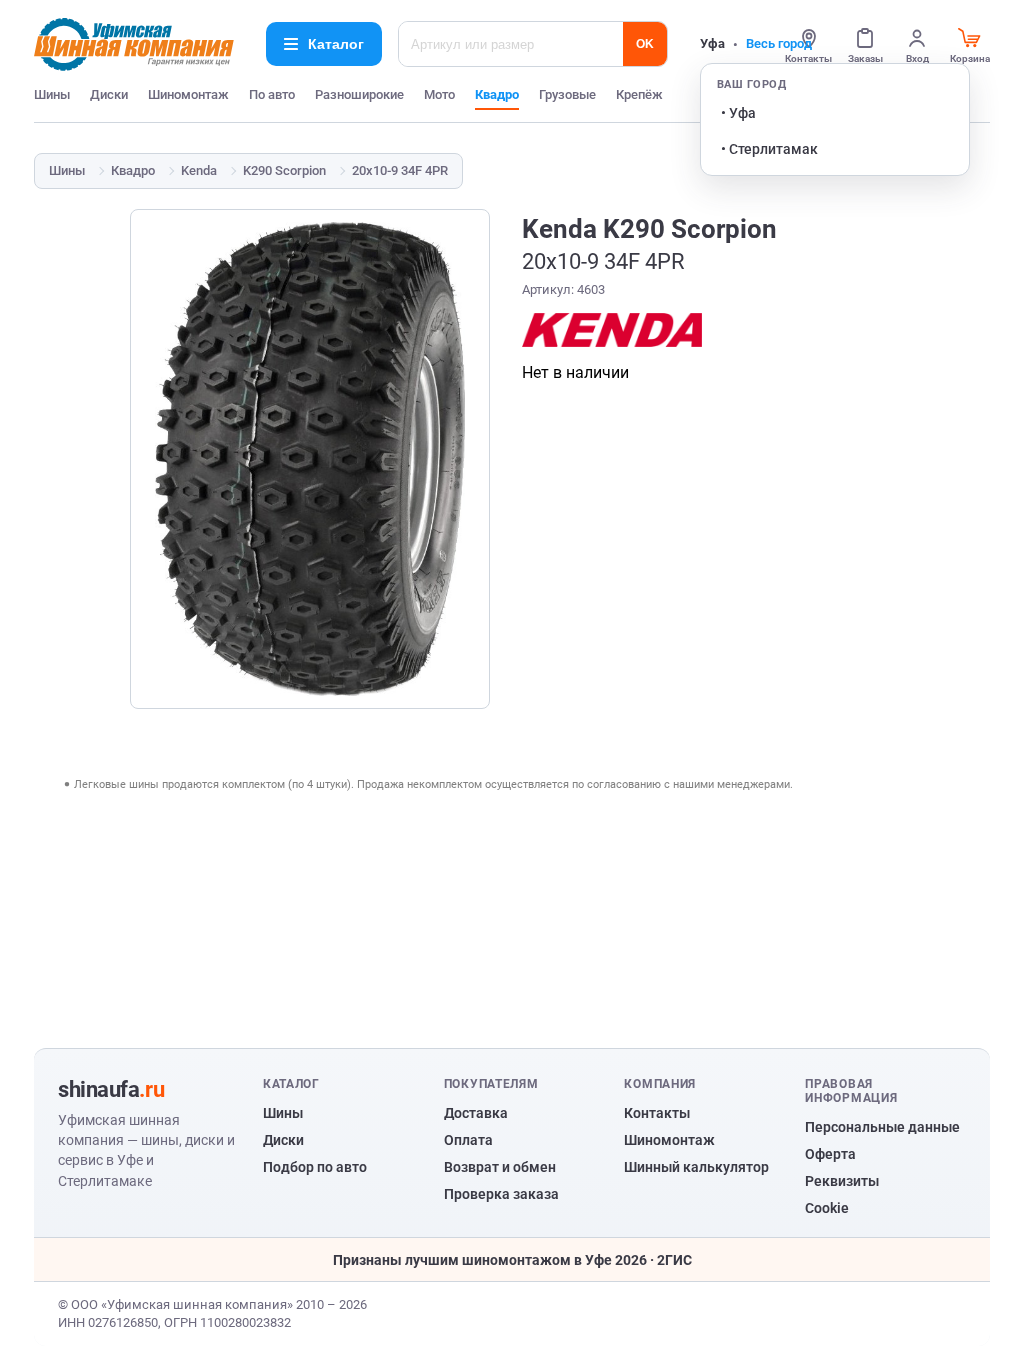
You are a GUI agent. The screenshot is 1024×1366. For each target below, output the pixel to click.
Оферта (830, 1154)
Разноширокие (359, 94)
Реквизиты (842, 1181)
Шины (52, 94)
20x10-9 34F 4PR (400, 170)
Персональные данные (882, 1127)
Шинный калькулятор (696, 1167)
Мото (439, 94)
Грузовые (567, 94)
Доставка (476, 1113)
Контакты (657, 1113)
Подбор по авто (315, 1167)
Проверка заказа (501, 1194)
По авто (272, 94)
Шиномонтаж (188, 94)
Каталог (336, 44)
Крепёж (639, 94)
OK (645, 44)
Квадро (497, 94)
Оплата (468, 1140)
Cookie (827, 1208)
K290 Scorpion (284, 170)
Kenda (199, 170)
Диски (109, 94)
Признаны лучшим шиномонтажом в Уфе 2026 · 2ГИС (512, 1260)
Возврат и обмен (500, 1167)
